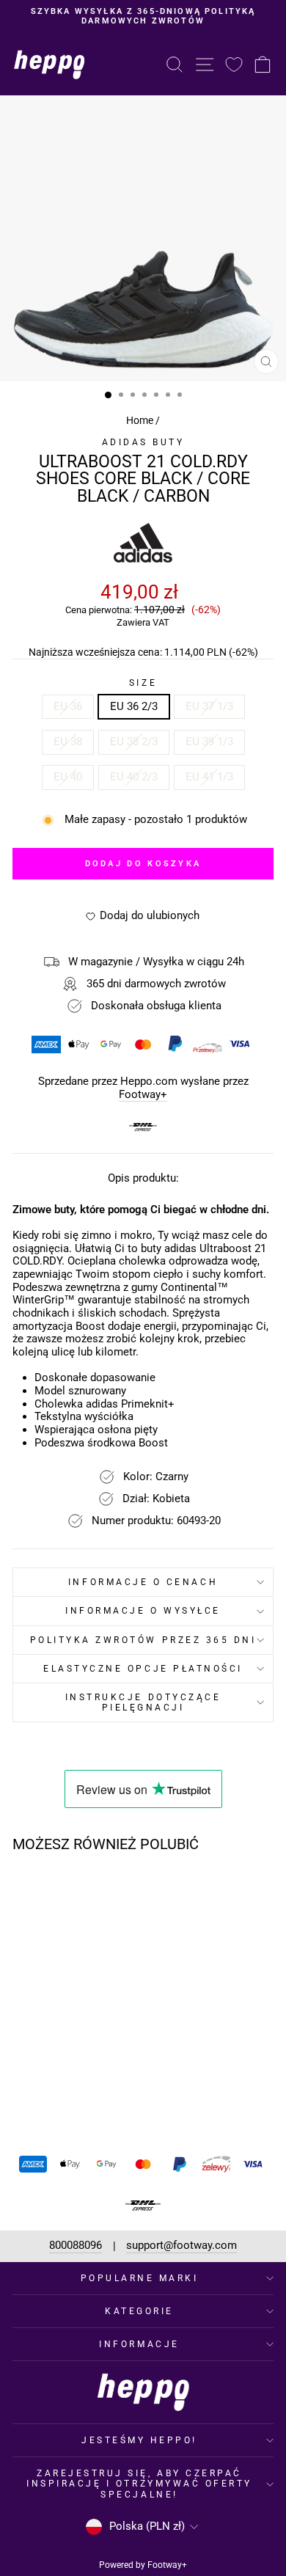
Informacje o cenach (143, 1582)
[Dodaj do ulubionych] (94, 1892)
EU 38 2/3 (134, 742)
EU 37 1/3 (209, 706)
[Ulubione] (234, 64)
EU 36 (68, 706)
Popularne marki (140, 2278)
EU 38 (68, 742)
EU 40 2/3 (134, 777)
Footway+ (143, 1095)
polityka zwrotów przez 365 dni (143, 1640)
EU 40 (68, 777)
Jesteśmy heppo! (139, 2440)
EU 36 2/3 (134, 706)
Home (140, 420)
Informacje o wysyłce (143, 1611)
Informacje (139, 2344)
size (143, 683)
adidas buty (143, 442)
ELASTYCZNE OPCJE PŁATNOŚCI (143, 1669)
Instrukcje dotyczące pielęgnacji (143, 1702)
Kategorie (139, 2311)
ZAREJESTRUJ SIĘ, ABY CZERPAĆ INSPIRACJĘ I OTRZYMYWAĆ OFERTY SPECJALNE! (139, 2484)
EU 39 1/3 (209, 742)
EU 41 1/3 (209, 777)
